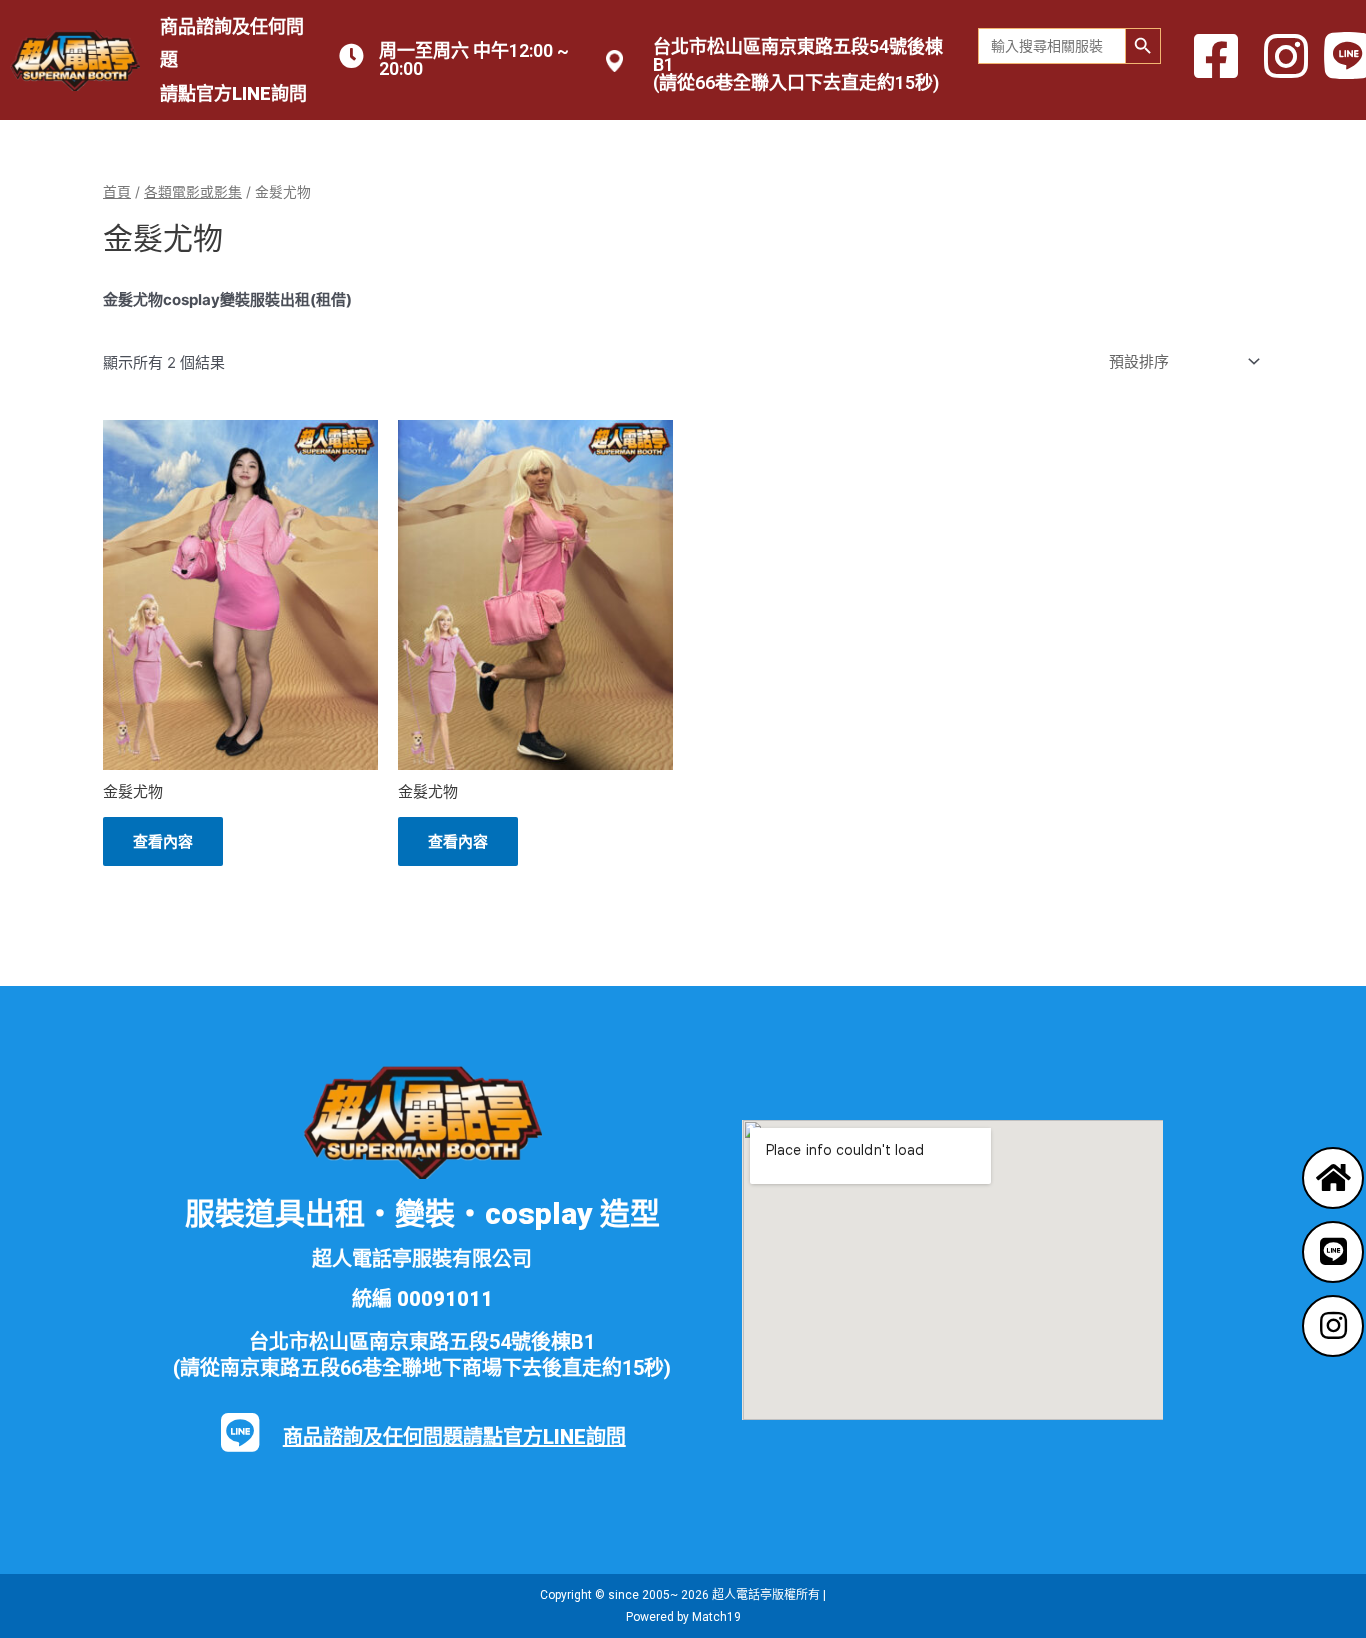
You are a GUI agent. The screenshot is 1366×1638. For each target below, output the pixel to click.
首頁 (117, 192)
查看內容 (163, 841)
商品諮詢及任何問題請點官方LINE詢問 (454, 1437)
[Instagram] (1333, 1326)
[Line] (1333, 1252)
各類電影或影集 (193, 192)
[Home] (1333, 1178)
